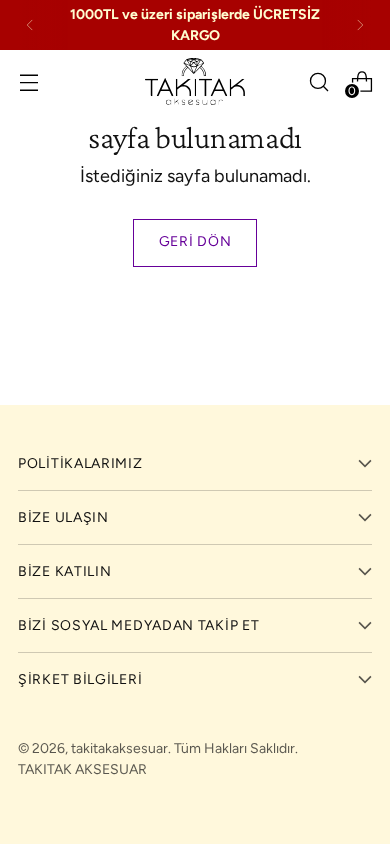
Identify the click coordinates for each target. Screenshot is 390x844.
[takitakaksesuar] (195, 81)
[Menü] (28, 81)
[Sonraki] (360, 25)
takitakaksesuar (119, 748)
